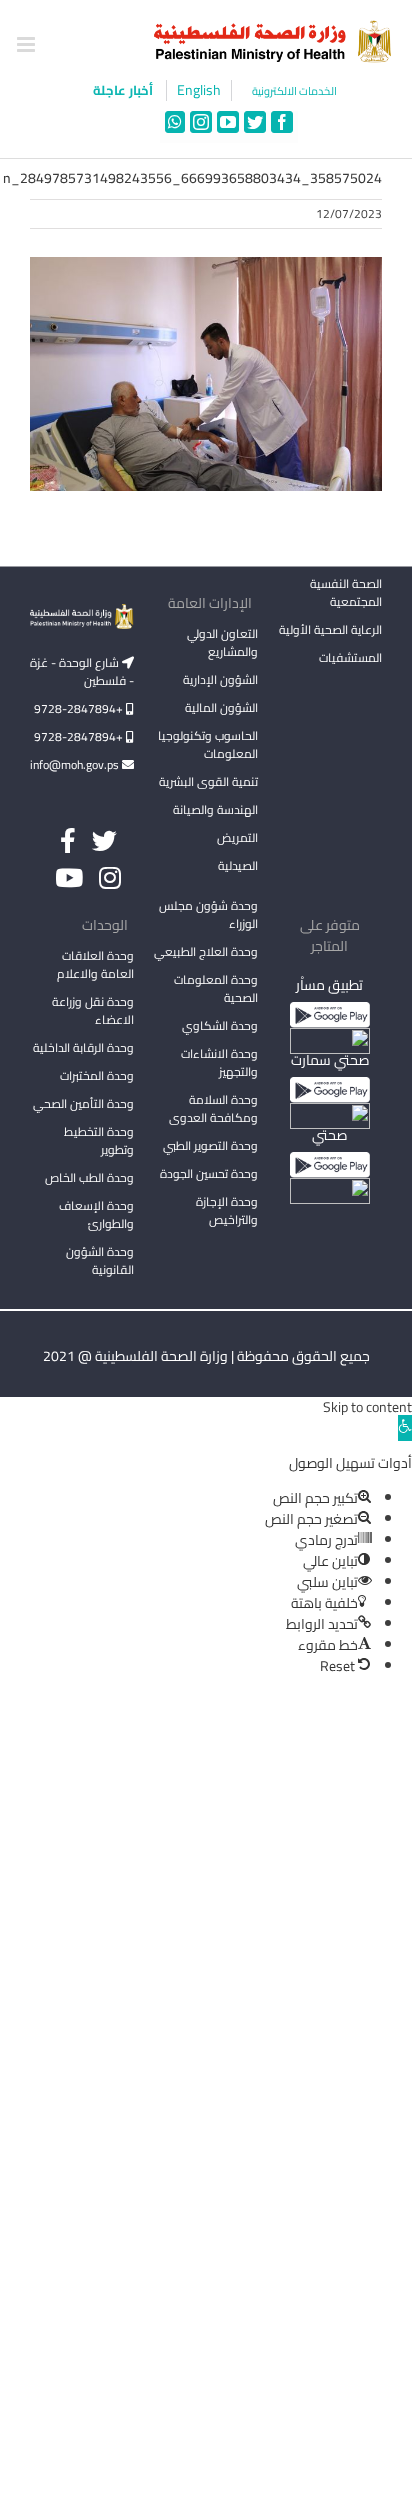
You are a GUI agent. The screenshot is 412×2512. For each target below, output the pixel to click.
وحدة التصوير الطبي (210, 1145)
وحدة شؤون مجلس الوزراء (208, 916)
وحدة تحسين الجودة (209, 1173)
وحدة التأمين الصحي (83, 1103)
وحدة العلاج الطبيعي (206, 951)
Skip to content (367, 1407)
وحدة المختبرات (97, 1075)
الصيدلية (238, 865)
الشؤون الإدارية (220, 679)
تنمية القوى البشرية (208, 781)
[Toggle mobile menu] (27, 44)
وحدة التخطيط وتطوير (99, 1140)
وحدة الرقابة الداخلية (83, 1047)
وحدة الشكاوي (220, 1025)
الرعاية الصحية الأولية (330, 629)
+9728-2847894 (80, 708)
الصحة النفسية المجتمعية (346, 594)
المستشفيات (350, 657)
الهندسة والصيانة (215, 809)
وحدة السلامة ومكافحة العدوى (213, 1108)
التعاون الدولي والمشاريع (222, 642)
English (199, 90)
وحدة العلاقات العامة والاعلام (95, 964)
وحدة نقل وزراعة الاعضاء (93, 1010)
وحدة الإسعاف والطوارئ (96, 1214)
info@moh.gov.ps (76, 764)
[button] (405, 1428)
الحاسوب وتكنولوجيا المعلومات (208, 744)
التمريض (237, 837)
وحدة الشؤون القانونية (100, 1260)
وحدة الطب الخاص (89, 1177)
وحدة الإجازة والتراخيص (227, 1210)
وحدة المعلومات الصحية (216, 988)
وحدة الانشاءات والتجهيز (219, 1062)
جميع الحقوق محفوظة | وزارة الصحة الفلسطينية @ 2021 (206, 1356)
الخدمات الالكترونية (294, 91)
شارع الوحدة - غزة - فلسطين (82, 671)
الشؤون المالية (221, 707)
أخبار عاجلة (124, 90)
